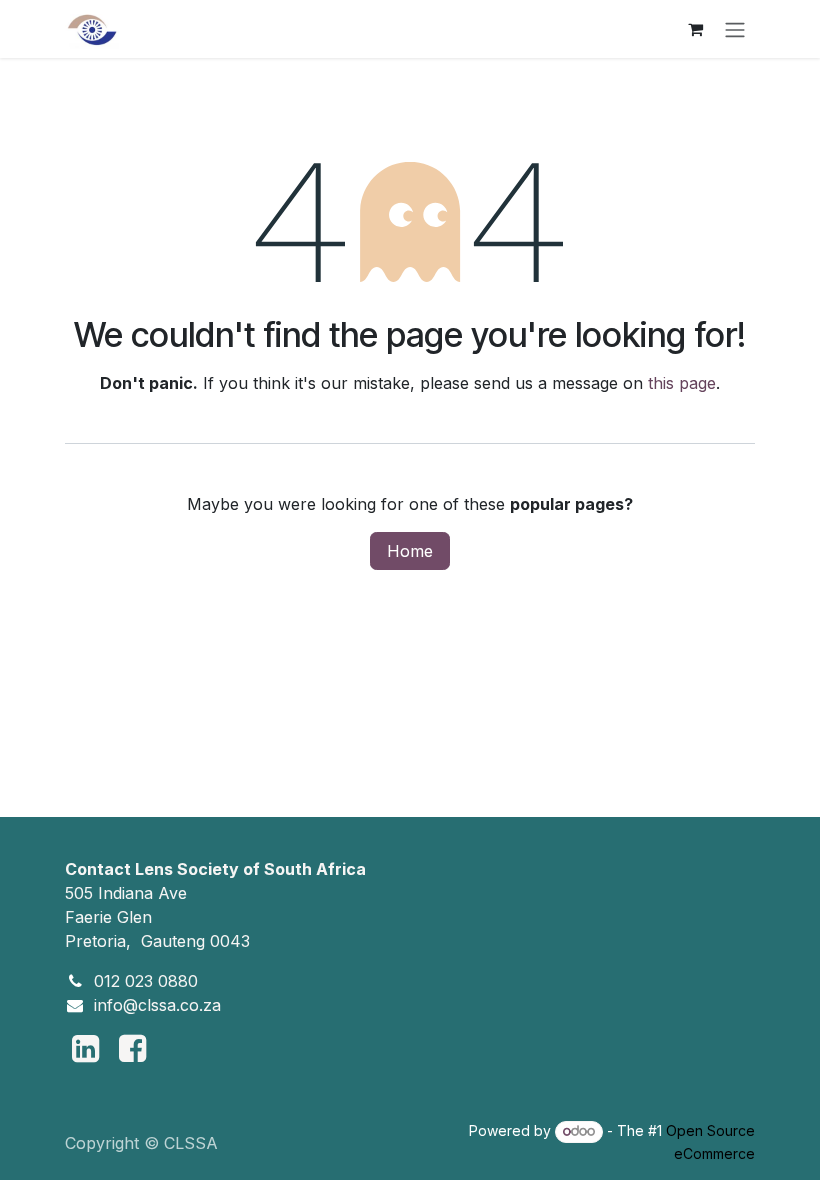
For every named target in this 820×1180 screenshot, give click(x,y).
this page (682, 383)
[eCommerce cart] (695, 29)
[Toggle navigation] (735, 29)
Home (410, 551)
